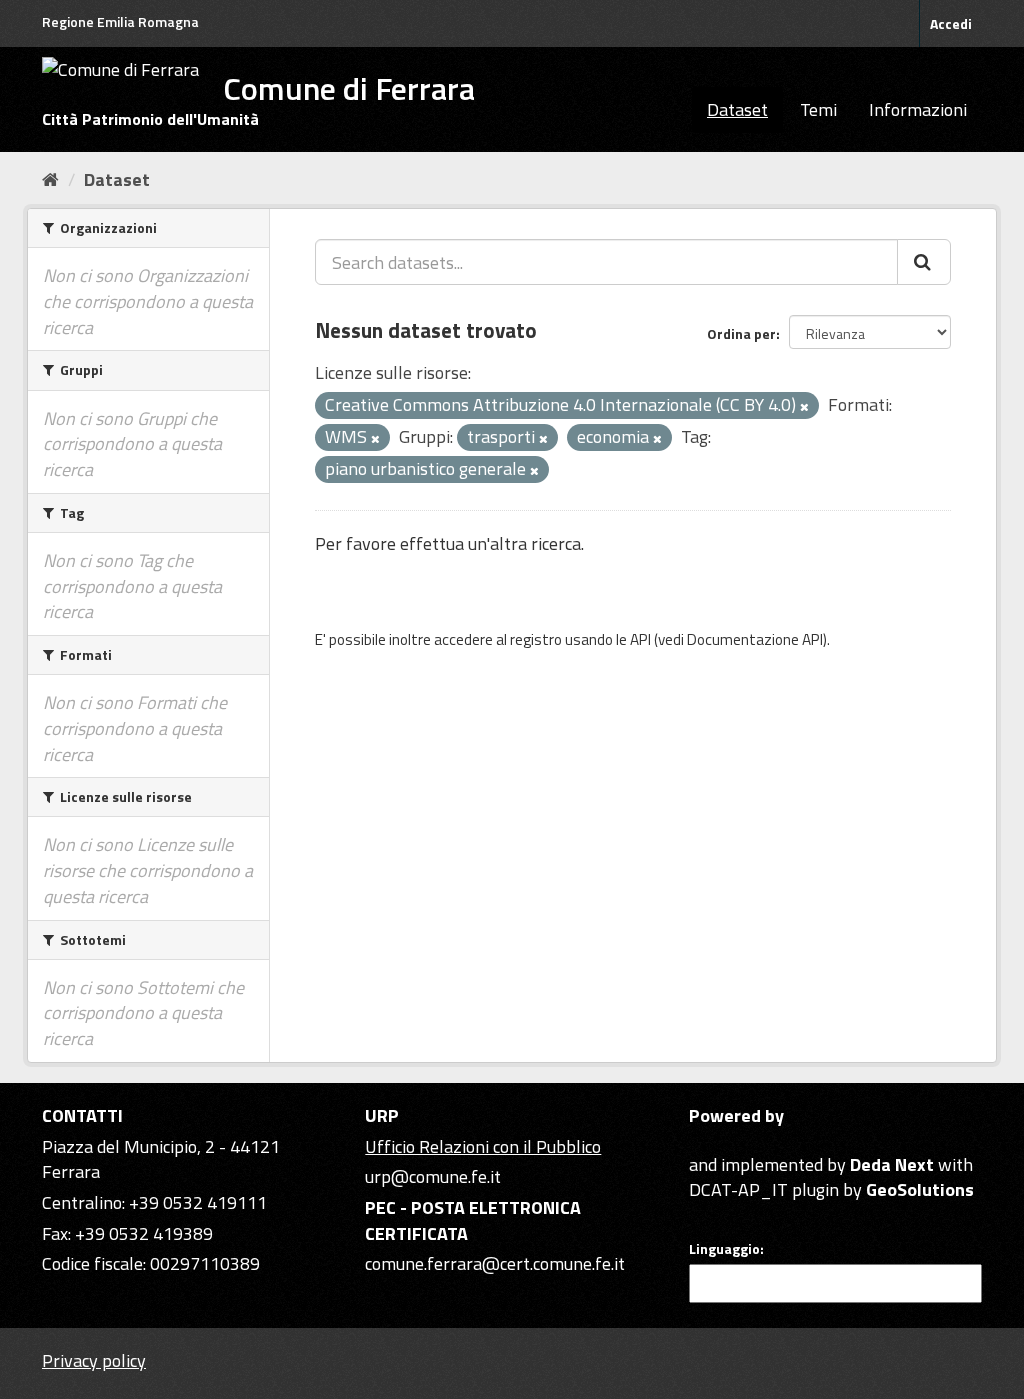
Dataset (737, 109)
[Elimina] (804, 407)
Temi (818, 109)
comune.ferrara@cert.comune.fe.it (495, 1263)
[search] (924, 262)
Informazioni (918, 109)
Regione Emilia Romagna (120, 21)
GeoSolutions (920, 1189)
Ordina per (741, 333)
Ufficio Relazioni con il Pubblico (483, 1146)
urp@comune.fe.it (433, 1176)
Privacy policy (94, 1360)
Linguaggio (724, 1249)
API (640, 639)
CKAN (723, 1141)
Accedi (951, 23)
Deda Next (892, 1164)
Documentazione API (755, 639)
